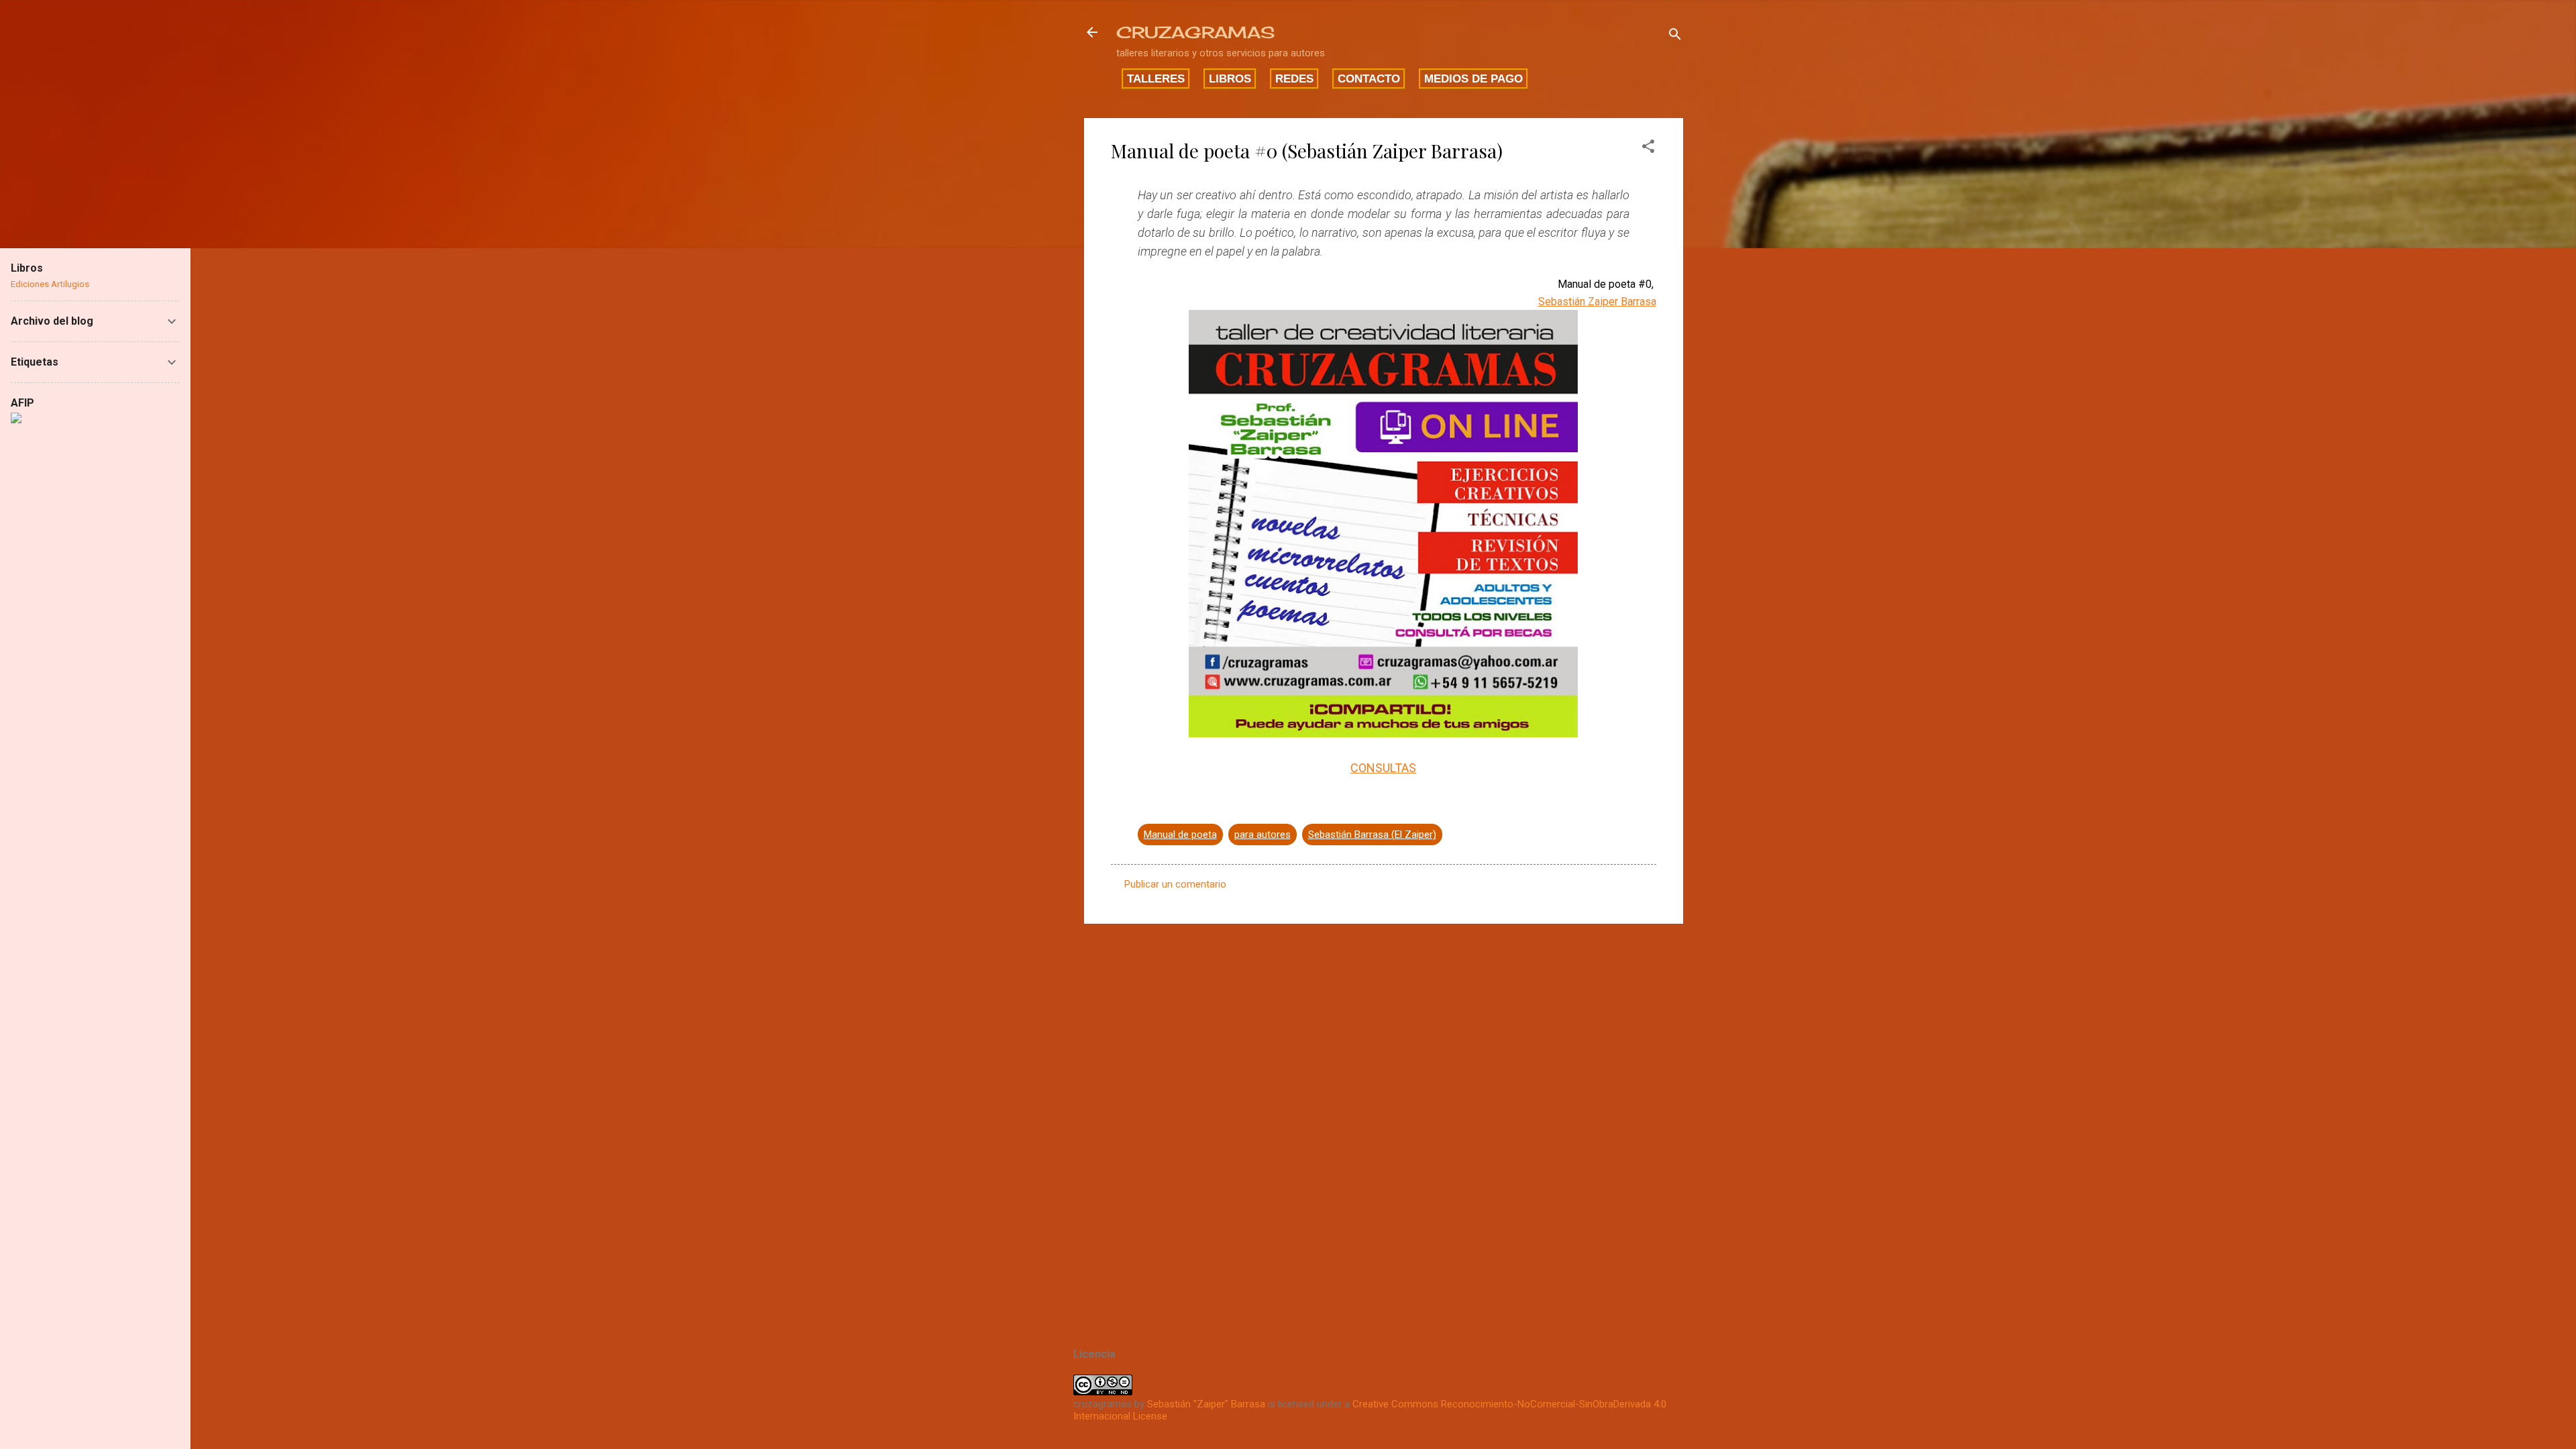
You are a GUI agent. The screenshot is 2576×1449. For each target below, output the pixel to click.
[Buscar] (1675, 37)
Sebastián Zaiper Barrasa (1597, 302)
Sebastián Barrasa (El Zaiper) (1372, 835)
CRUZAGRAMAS (1195, 32)
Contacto (1369, 78)
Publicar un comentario (1175, 884)
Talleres (1156, 78)
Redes (1294, 78)
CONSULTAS (1383, 768)
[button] (1648, 149)
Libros (1230, 78)
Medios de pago (1473, 78)
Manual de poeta (1180, 835)
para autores (1263, 835)
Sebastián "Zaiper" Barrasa (1206, 1404)
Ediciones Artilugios (50, 284)
